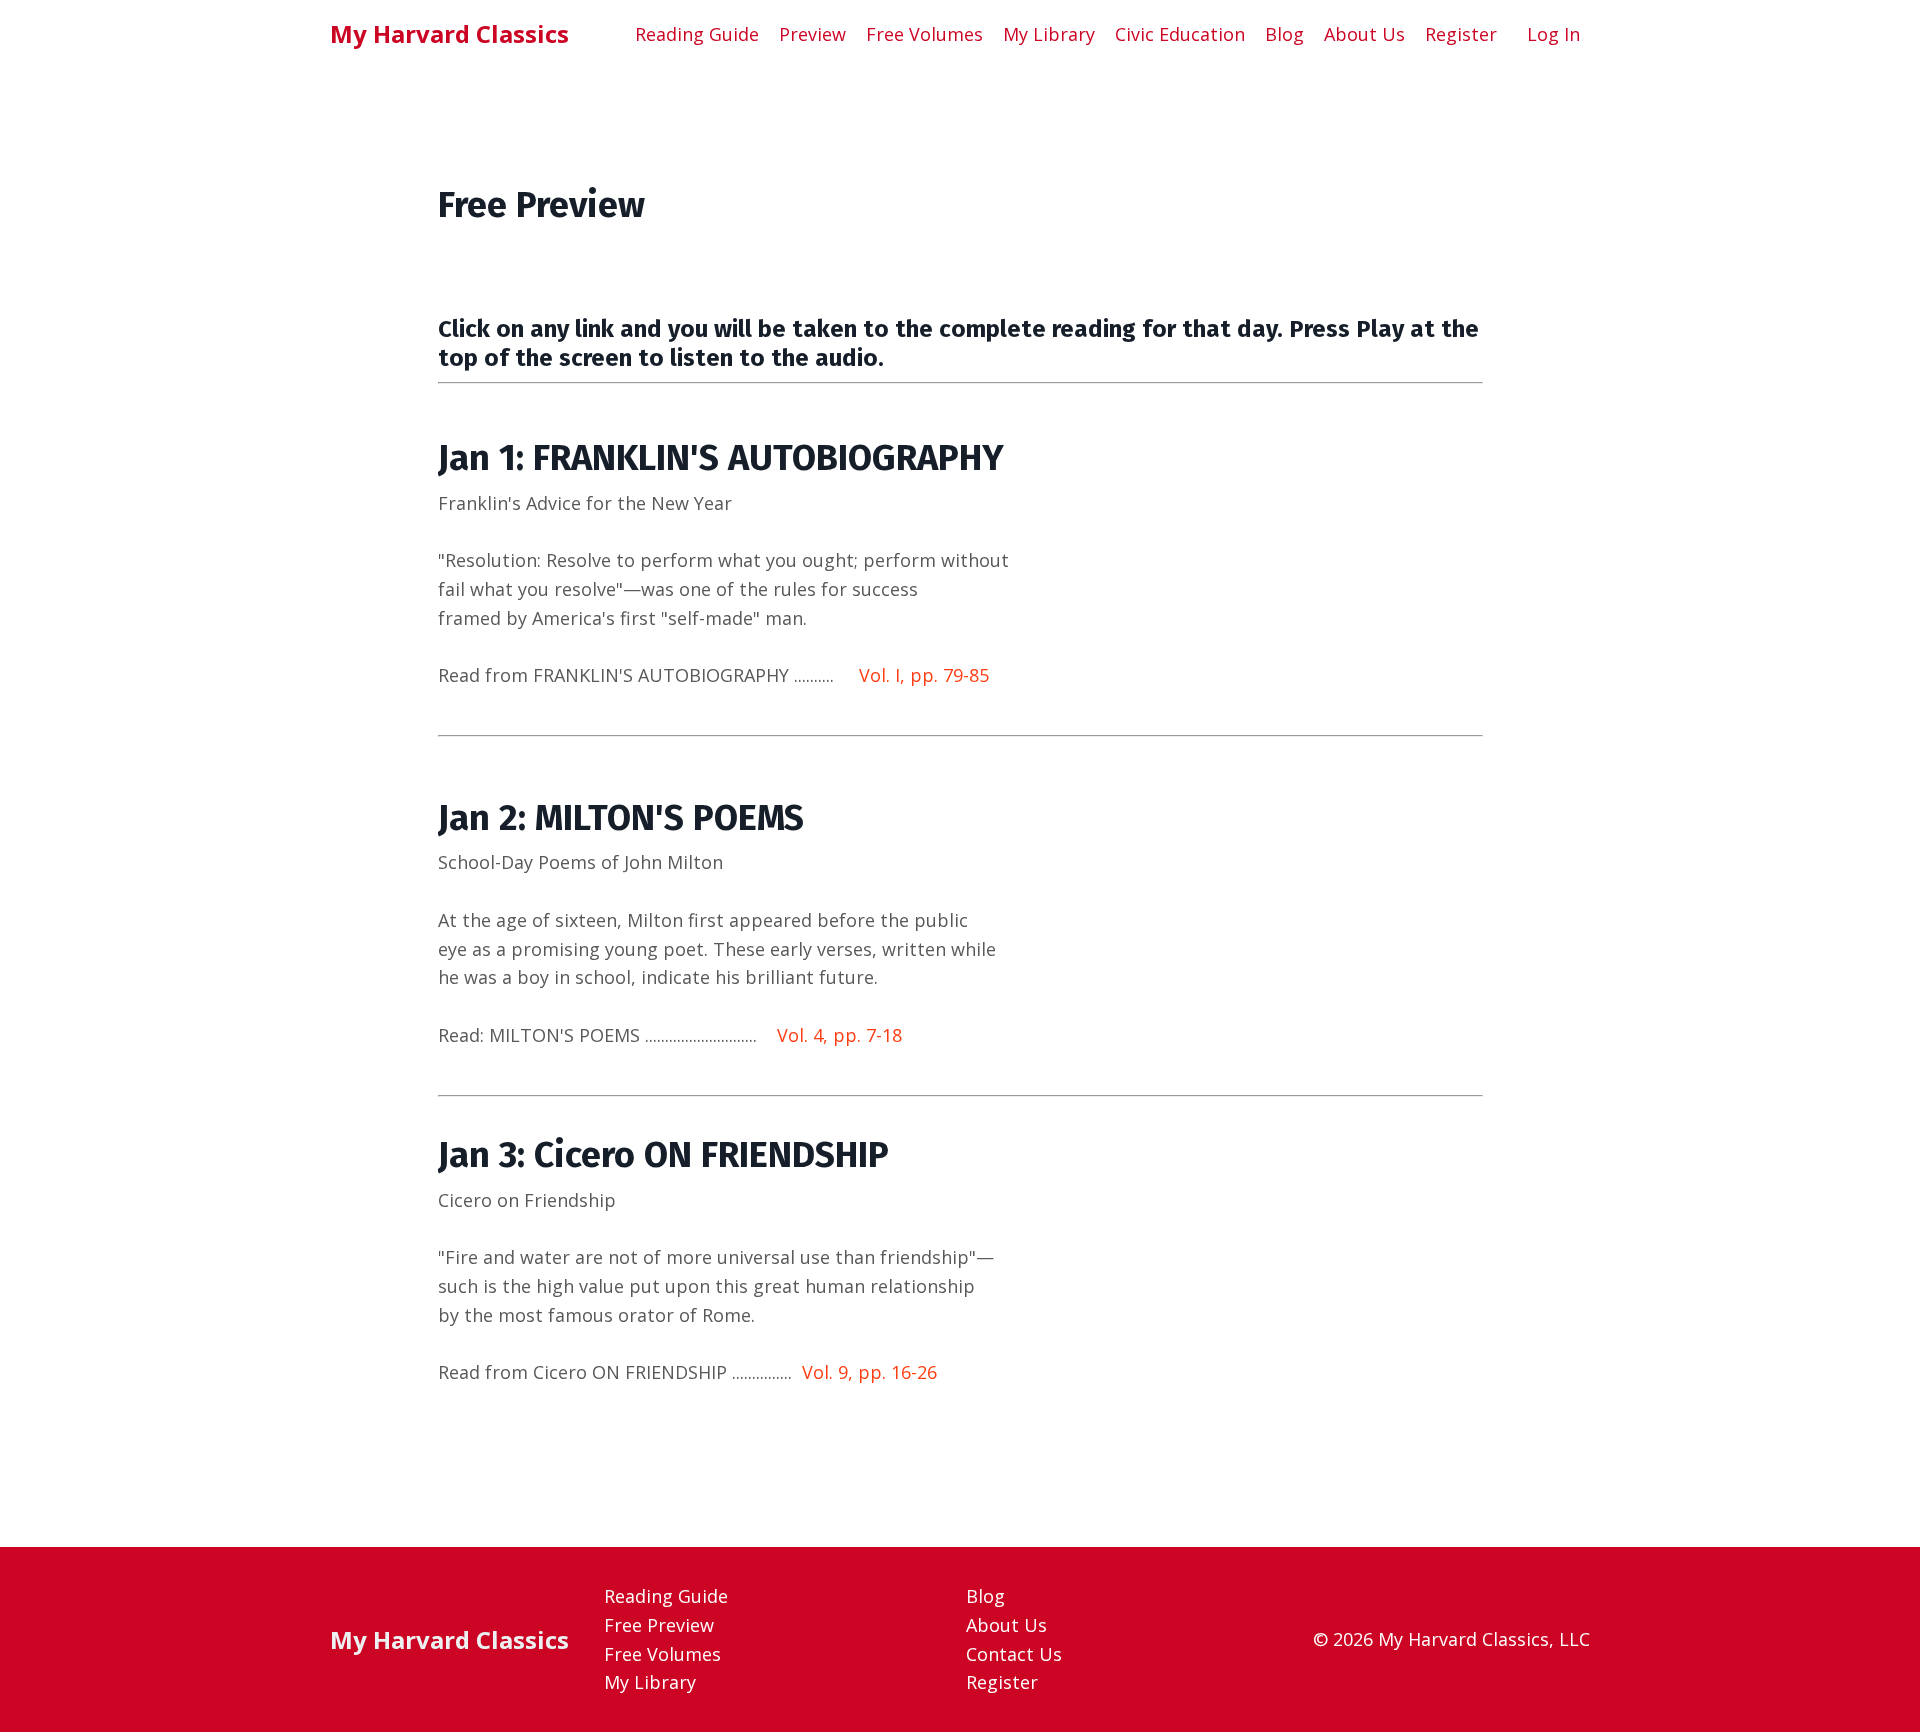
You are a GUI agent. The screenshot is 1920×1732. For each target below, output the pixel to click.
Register (1461, 34)
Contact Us (1014, 1654)
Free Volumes (924, 34)
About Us (1364, 34)
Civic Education (1180, 34)
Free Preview (659, 1625)
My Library (1049, 34)
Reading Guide (697, 34)
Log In (1553, 34)
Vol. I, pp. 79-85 (924, 675)
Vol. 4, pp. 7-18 (839, 1035)
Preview (812, 34)
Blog (1284, 34)
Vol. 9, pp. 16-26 (869, 1372)
